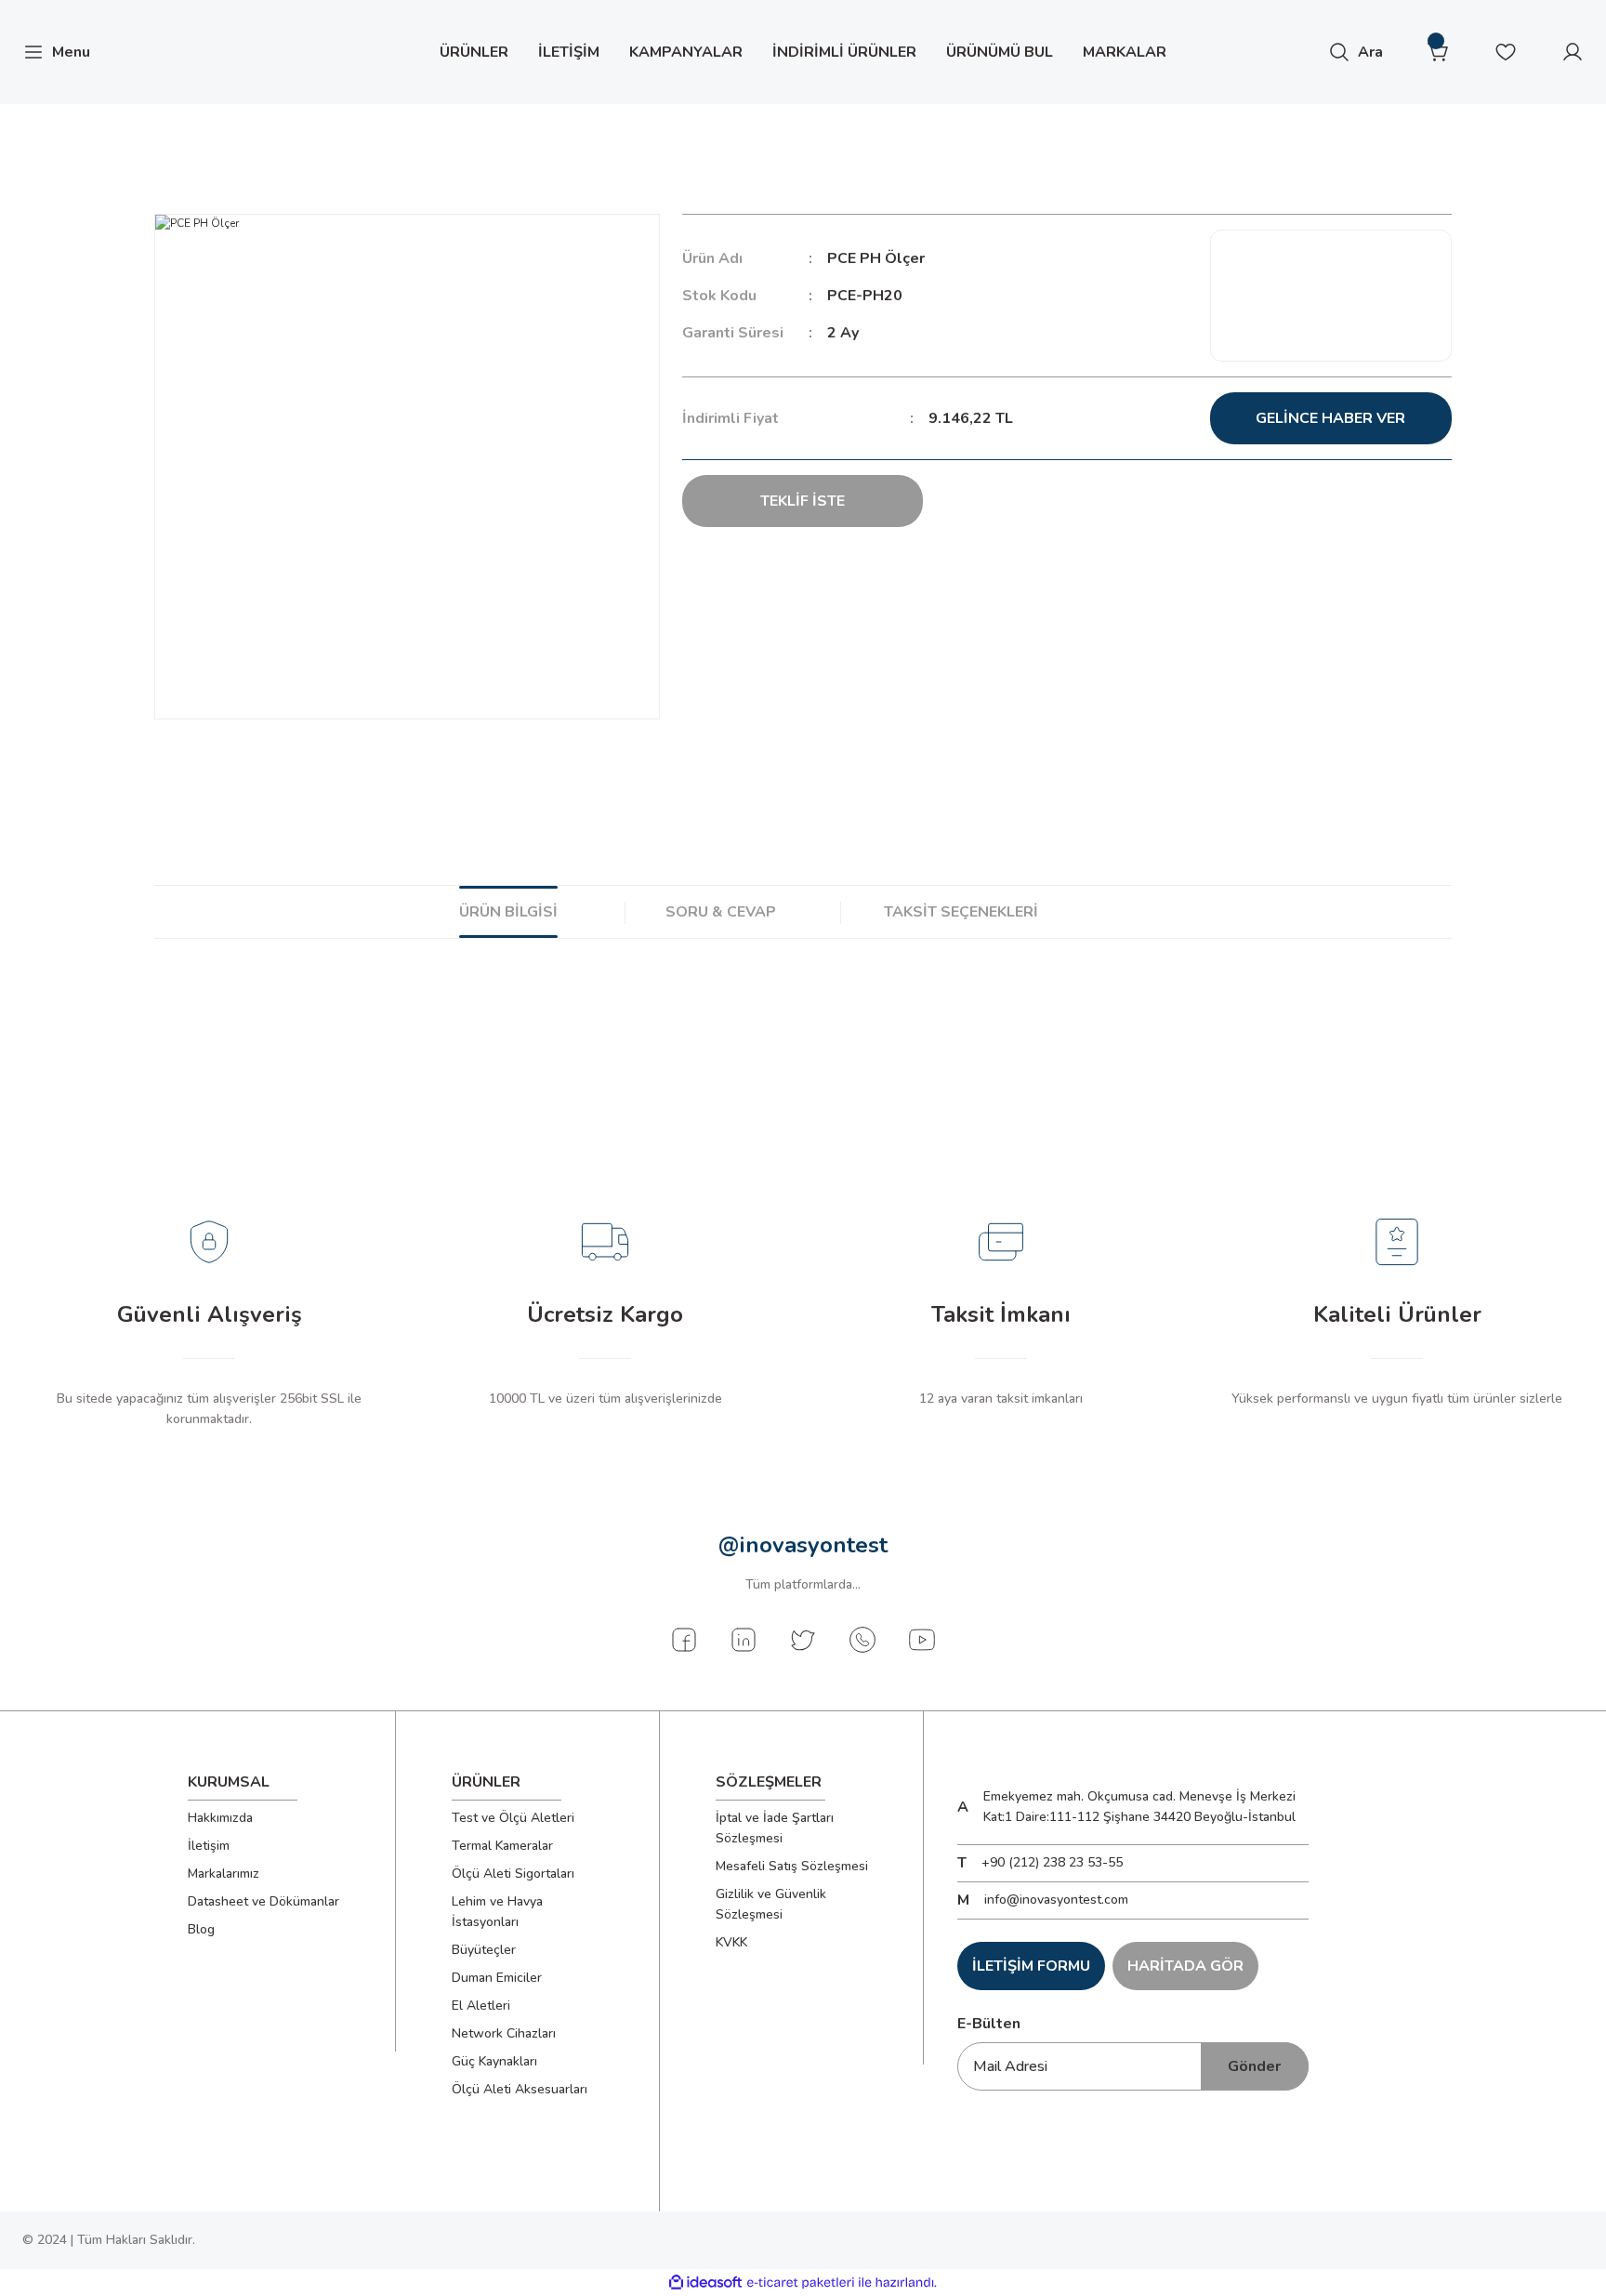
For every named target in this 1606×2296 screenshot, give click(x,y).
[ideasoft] (705, 2283)
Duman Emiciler (497, 1978)
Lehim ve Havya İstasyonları (497, 1912)
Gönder (1254, 2066)
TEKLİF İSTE (803, 501)
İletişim (209, 1846)
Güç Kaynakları (494, 2061)
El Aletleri (481, 2006)
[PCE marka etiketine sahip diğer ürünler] (1331, 296)
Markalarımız (224, 1874)
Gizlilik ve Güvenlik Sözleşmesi (771, 1904)
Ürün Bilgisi (508, 912)
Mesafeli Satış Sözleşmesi (792, 1866)
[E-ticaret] (801, 2283)
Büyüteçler (484, 1950)
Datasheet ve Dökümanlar (263, 1901)
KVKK (731, 1942)
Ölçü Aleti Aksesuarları (520, 2089)
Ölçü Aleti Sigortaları (513, 1874)
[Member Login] (1573, 52)
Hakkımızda (220, 1818)
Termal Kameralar (502, 1846)
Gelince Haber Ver (1330, 418)
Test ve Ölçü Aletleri (513, 1818)
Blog (201, 1929)
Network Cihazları (504, 2033)
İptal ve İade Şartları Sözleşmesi (775, 1828)
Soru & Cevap (721, 912)
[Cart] (1439, 52)
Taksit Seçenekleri (961, 912)
